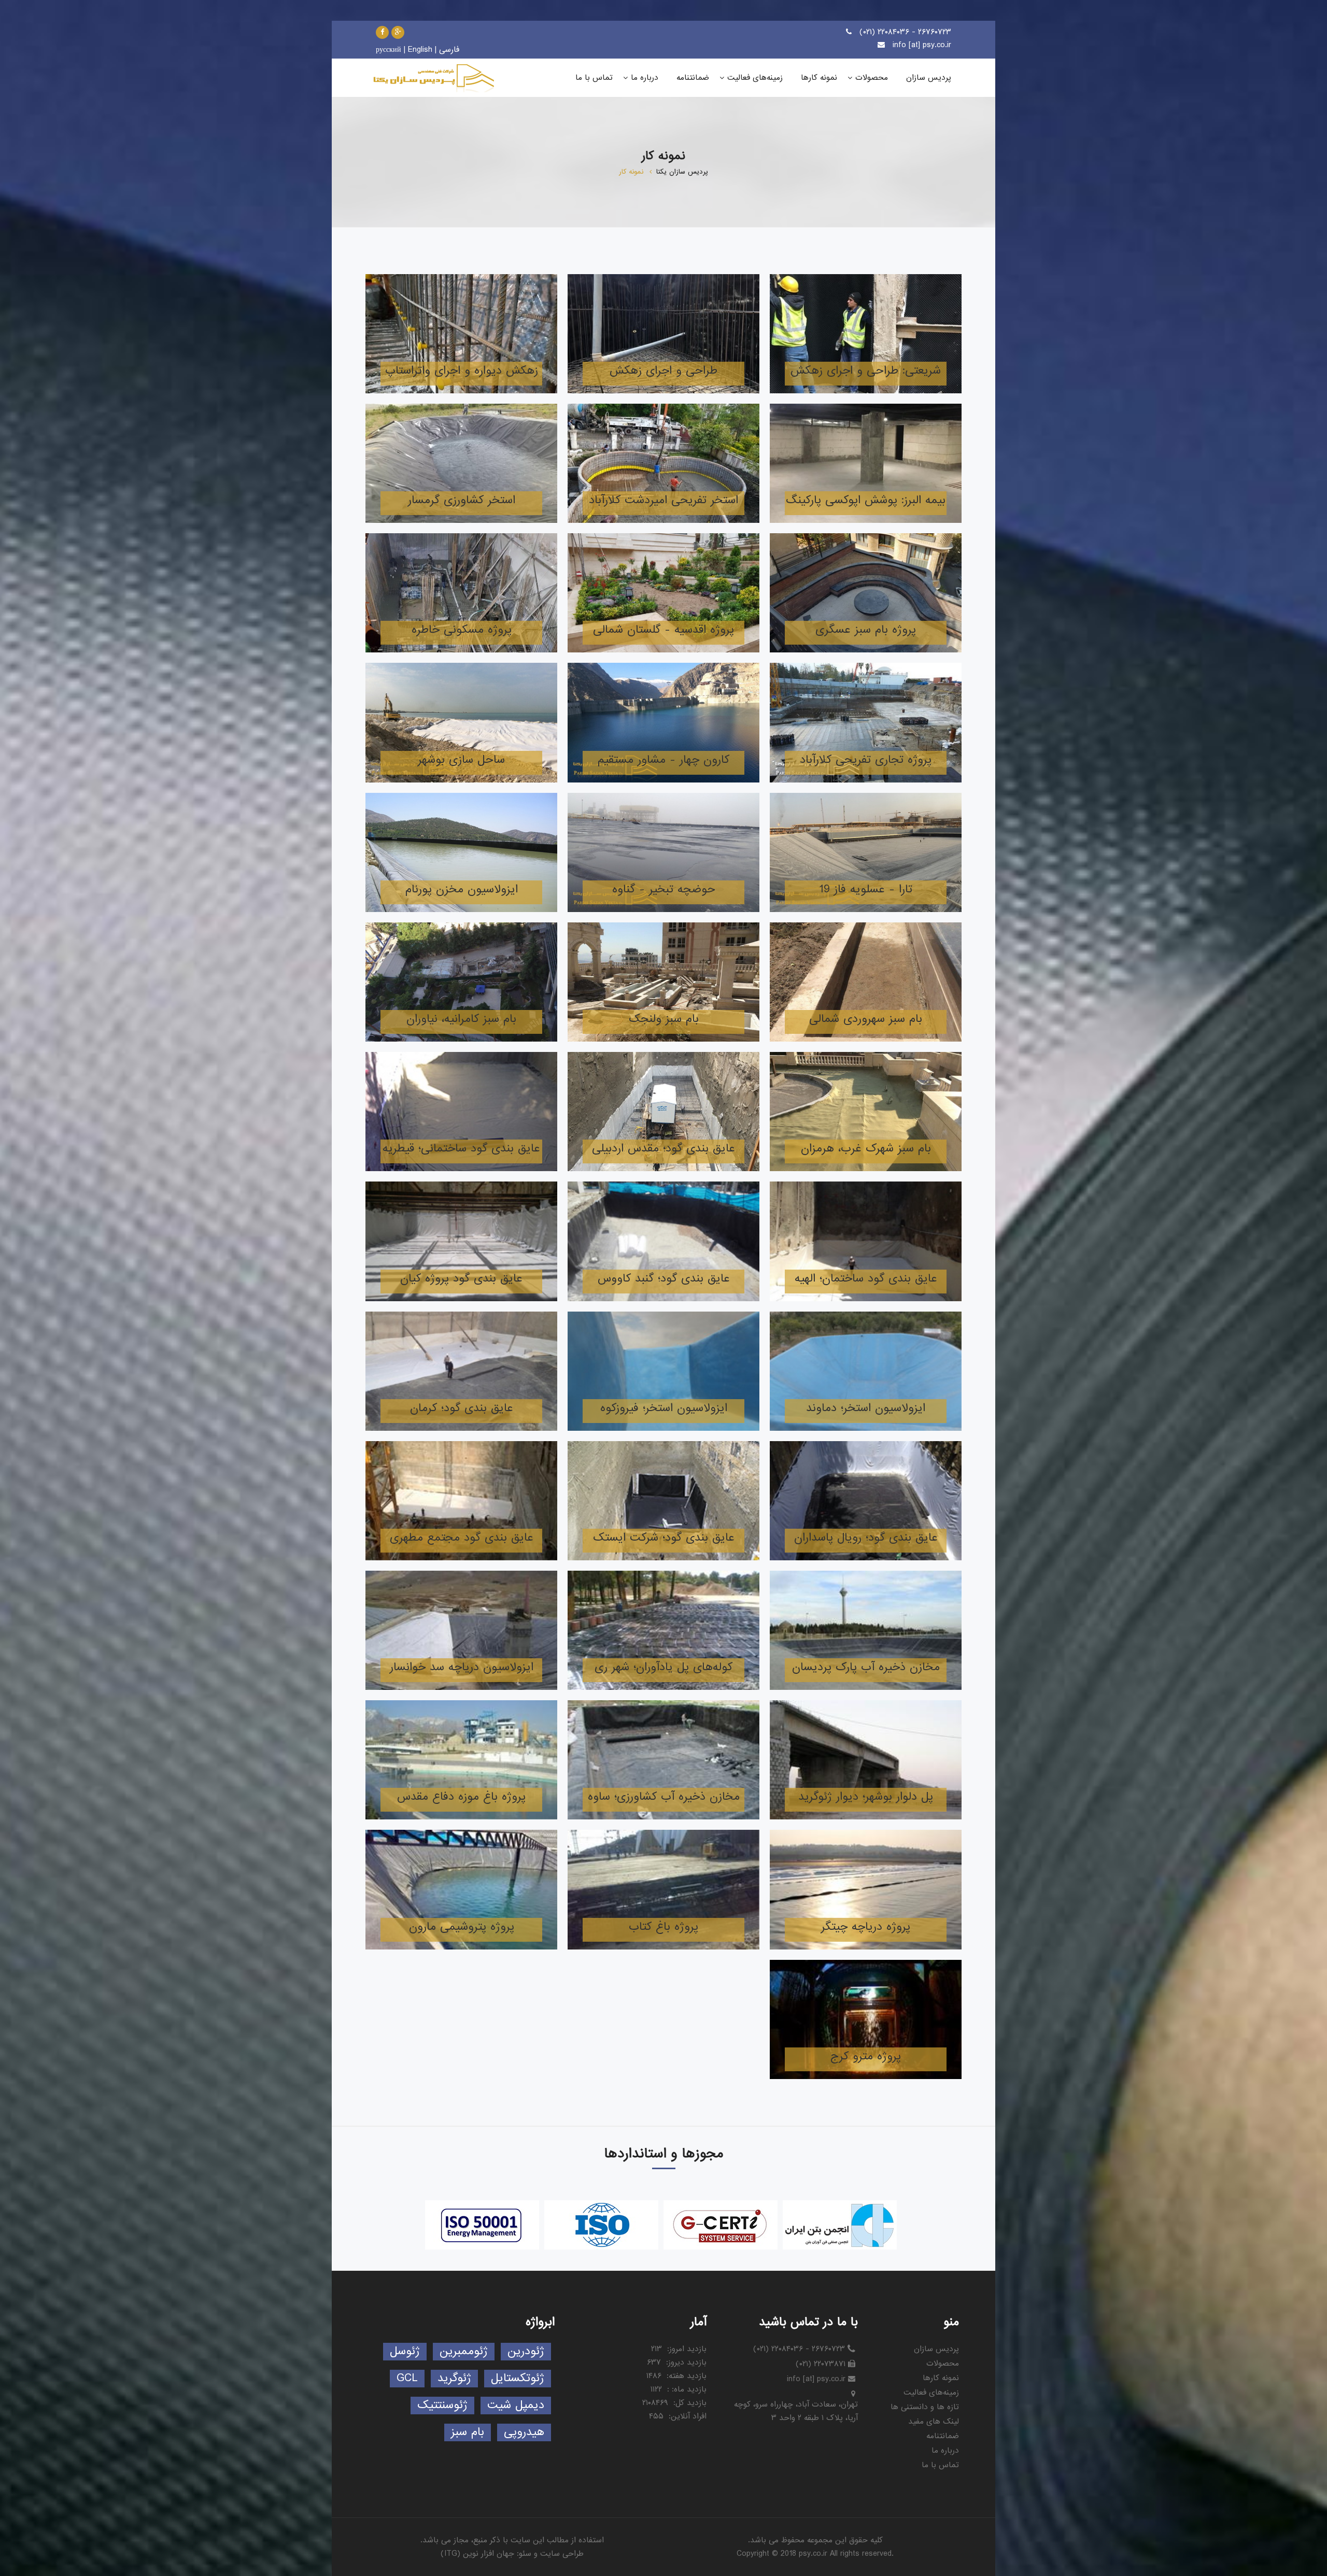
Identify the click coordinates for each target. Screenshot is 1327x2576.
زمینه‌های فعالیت (931, 2393)
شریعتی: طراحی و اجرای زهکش (866, 371)
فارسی (449, 50)
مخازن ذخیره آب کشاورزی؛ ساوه (664, 1797)
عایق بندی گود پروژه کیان (461, 1279)
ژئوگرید (454, 2378)
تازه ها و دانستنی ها (925, 2407)
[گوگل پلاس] (398, 32)
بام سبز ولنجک (664, 1019)
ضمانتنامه (943, 2436)
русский (389, 50)
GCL (407, 2378)
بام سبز (468, 2432)
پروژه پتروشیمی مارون (462, 1927)
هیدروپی (524, 2432)
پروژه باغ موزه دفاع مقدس (461, 1797)
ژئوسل (405, 2351)
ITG (451, 2554)
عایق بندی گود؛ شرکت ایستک (664, 1538)
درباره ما (945, 2451)
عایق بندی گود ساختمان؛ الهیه (866, 1279)
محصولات (943, 2364)
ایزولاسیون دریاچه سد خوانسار (462, 1667)
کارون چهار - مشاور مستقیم (663, 760)
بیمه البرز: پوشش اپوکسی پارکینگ (866, 500)
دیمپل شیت (516, 2405)
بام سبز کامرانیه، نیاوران (461, 1019)
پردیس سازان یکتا (682, 172)
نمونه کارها (941, 2378)
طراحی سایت (562, 2554)
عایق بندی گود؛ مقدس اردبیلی (663, 1149)
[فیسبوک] (382, 32)
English (420, 50)
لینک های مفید (934, 2422)
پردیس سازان (936, 2349)
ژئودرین (526, 2351)
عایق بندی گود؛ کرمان (462, 1408)
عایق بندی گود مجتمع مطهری (462, 1538)
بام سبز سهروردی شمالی (866, 1019)
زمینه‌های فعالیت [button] (755, 78)
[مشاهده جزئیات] (866, 334)
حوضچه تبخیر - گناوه (664, 889)
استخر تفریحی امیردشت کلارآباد (663, 500)
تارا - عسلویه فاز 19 (866, 889)
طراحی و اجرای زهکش (663, 371)
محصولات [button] (872, 78)
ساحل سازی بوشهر (461, 760)
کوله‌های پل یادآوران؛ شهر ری (663, 1667)
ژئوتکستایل (518, 2378)
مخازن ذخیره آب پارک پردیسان (866, 1667)
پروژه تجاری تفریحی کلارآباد (866, 760)
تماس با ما (940, 2465)
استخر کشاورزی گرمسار (462, 500)
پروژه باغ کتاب (663, 1927)
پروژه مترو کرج (866, 2056)
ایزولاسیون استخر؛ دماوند (866, 1408)
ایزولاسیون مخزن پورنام (462, 889)
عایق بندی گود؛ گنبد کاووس (664, 1279)
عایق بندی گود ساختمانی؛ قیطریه (461, 1149)
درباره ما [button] (645, 78)
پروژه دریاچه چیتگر (866, 1927)
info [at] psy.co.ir (922, 45)
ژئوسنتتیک (442, 2405)
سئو (525, 2554)
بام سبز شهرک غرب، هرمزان (866, 1149)
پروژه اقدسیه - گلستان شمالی (663, 630)
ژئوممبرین (464, 2351)
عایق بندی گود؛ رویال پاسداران (866, 1538)
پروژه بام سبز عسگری (866, 630)
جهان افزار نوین (489, 2554)
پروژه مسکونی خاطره (462, 630)
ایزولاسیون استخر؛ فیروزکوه (664, 1408)
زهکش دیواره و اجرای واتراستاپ (462, 371)
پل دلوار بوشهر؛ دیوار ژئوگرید (866, 1797)
